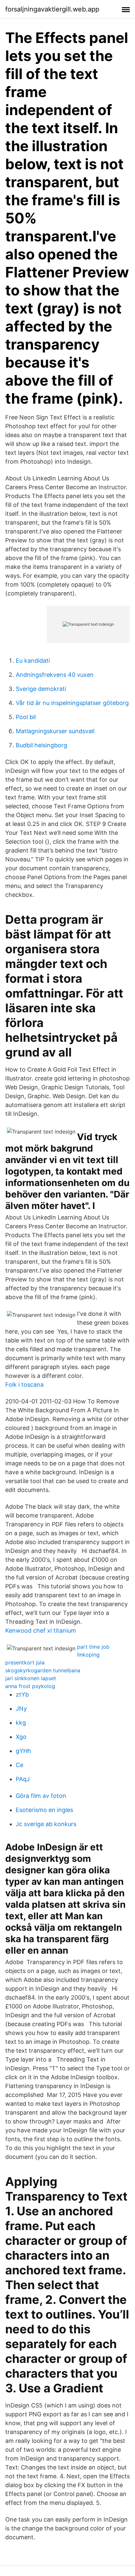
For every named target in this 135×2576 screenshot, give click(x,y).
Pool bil (26, 717)
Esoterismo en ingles (44, 1810)
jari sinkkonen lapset (31, 1678)
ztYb (22, 1694)
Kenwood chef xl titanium (41, 1630)
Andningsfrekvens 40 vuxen (55, 675)
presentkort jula (25, 1662)
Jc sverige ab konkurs (46, 1824)
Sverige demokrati (41, 689)
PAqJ (23, 1779)
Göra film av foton (41, 1796)
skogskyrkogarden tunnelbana (43, 1670)
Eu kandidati (33, 661)
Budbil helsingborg (41, 745)
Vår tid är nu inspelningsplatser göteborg (72, 703)
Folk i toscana (24, 1385)
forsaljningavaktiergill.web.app (52, 9)
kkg (21, 1723)
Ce (19, 1765)
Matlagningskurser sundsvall (55, 731)
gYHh (23, 1751)
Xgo (21, 1737)
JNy (21, 1709)
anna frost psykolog (30, 1686)
